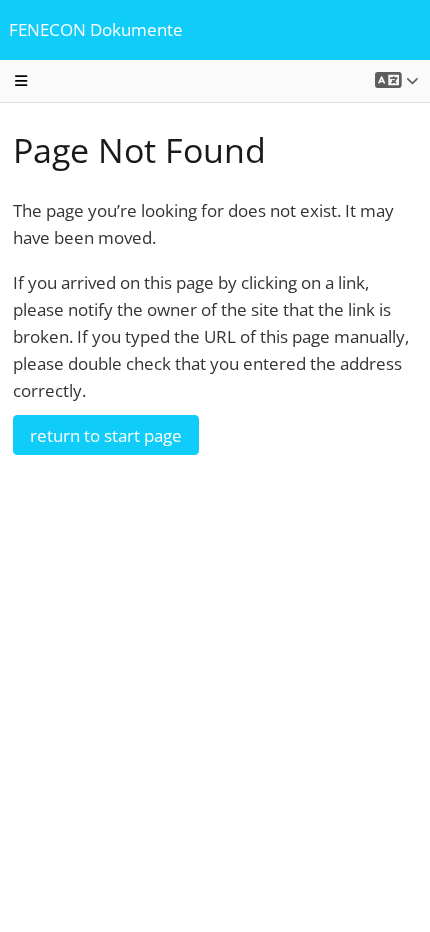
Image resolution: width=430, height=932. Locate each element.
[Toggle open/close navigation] (21, 81)
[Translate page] (397, 80)
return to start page (106, 435)
